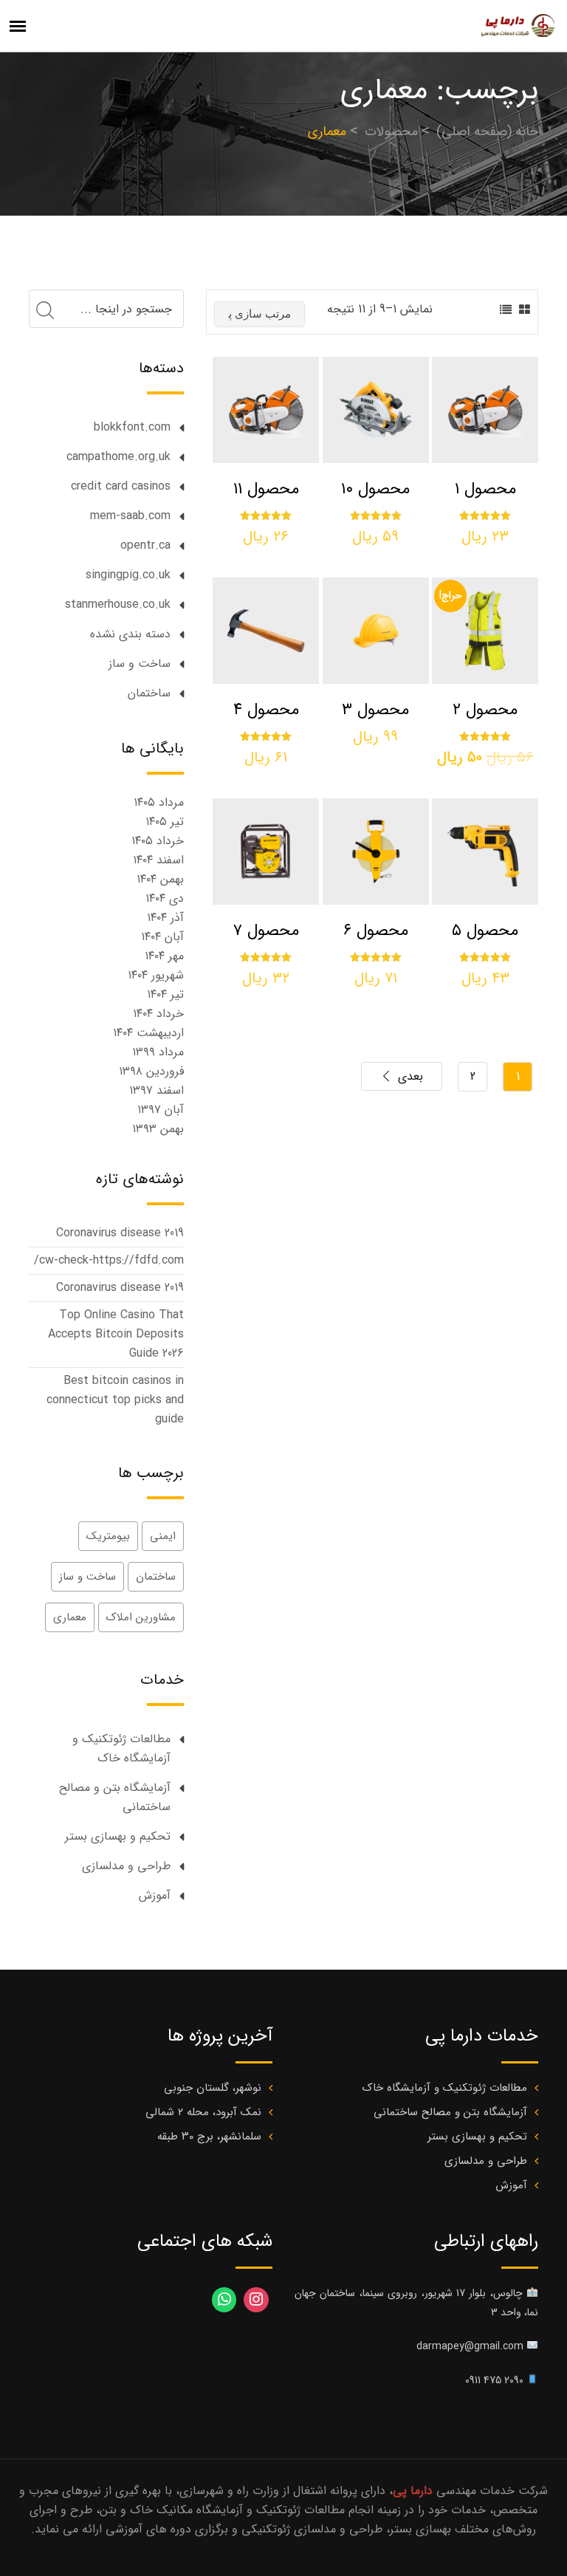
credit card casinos (121, 486)
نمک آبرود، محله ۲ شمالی (203, 2112)
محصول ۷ (266, 931)
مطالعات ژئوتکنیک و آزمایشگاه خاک (121, 1748)
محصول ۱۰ (375, 489)
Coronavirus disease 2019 (120, 1233)
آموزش (155, 1895)
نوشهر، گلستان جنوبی (213, 2088)
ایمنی (163, 1536)
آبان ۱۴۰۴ (162, 937)
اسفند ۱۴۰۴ (158, 860)
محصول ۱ (485, 489)
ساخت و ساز (140, 664)
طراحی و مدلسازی (126, 1866)
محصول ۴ (266, 710)
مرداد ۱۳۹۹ (158, 1052)
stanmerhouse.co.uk (118, 604)
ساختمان (149, 693)
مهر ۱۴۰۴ (164, 956)
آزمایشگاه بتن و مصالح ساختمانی (115, 1797)
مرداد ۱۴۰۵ (159, 802)
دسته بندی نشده (130, 634)
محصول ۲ (485, 710)
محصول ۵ (485, 931)
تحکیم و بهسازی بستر (118, 1836)
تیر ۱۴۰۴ (165, 994)
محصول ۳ (375, 710)
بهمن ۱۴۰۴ (160, 879)
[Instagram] (256, 2300)
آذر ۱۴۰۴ (165, 918)
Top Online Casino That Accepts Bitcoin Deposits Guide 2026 (116, 1334)
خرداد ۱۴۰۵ (158, 841)
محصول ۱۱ (266, 489)
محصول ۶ (376, 931)
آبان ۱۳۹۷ (161, 1110)
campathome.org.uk (118, 457)
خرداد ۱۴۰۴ (158, 1014)
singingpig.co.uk (128, 575)
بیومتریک (108, 1536)
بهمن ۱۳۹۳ (158, 1129)
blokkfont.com (132, 427)
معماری (70, 1617)
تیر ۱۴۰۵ (165, 822)
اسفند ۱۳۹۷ (157, 1090)
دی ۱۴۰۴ (165, 898)
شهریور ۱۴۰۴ (156, 975)
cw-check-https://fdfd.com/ (109, 1260)
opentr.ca (145, 545)
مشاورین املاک (141, 1617)
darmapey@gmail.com (470, 2346)
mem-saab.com (130, 516)
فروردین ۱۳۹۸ (151, 1071)
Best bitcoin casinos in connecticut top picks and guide (115, 1400)
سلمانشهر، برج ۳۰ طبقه (209, 2137)
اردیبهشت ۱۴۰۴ (148, 1033)
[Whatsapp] (224, 2300)
